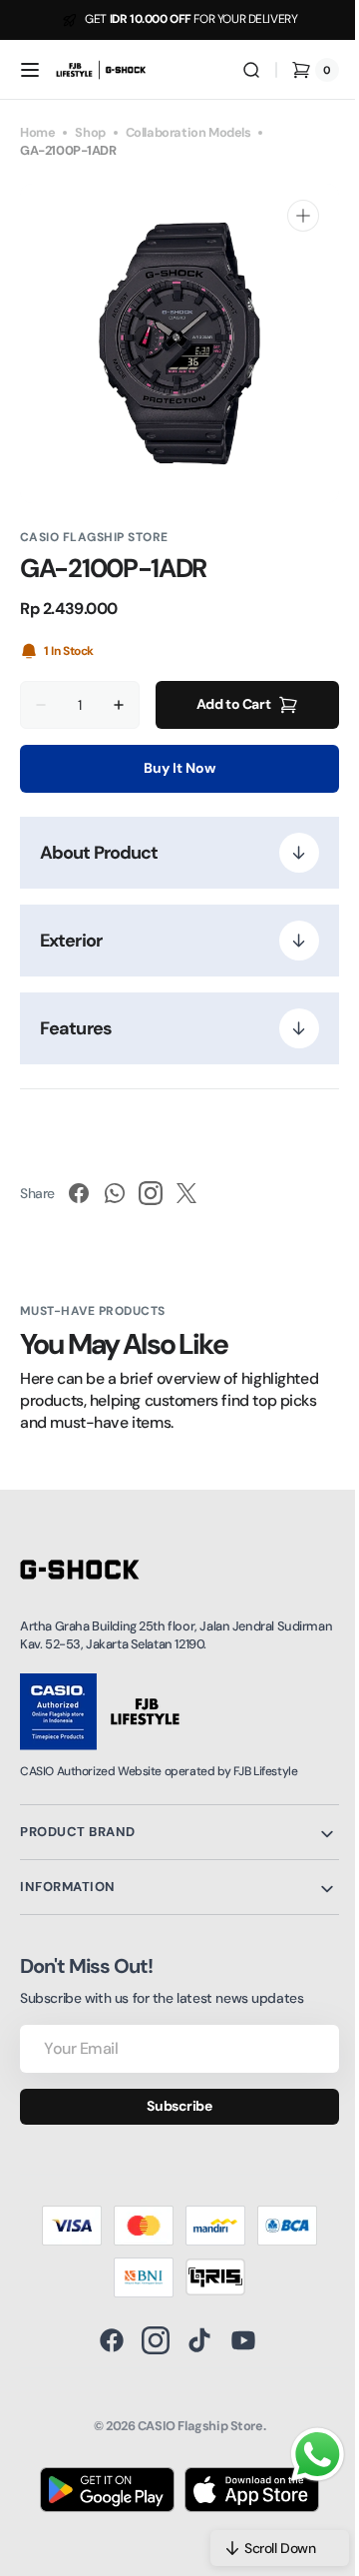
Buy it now (173, 768)
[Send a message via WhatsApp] (303, 2455)
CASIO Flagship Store (192, 2426)
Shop (90, 132)
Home (37, 132)
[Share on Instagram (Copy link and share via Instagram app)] (151, 1193)
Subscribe (172, 2106)
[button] (30, 70)
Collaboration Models (188, 132)
